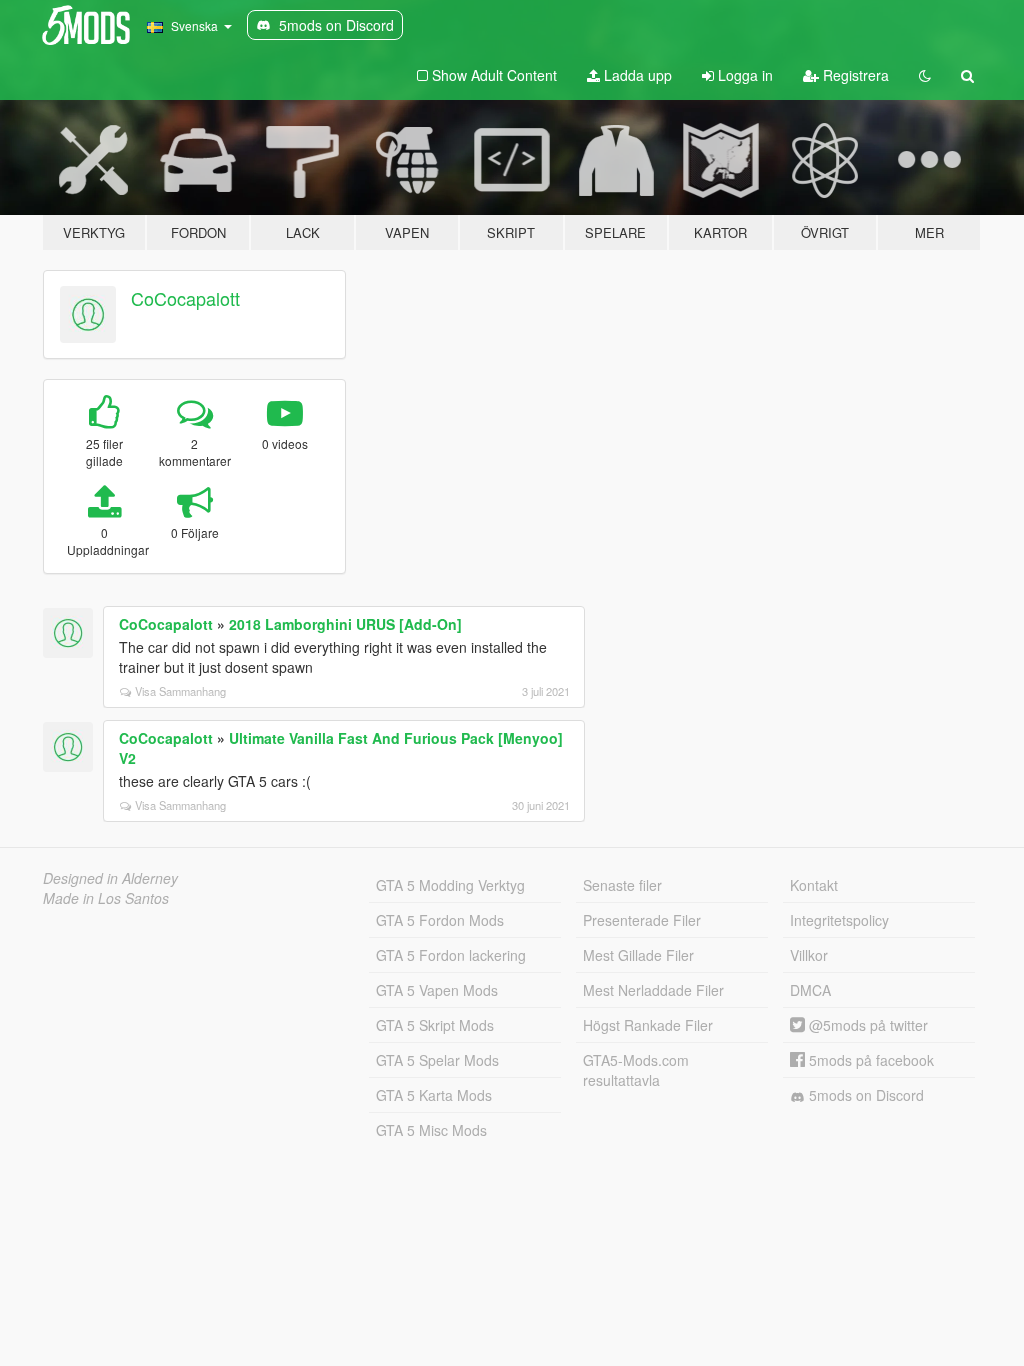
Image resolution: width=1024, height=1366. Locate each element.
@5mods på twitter (866, 1025)
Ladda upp (636, 75)
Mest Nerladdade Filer (653, 990)
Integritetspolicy (839, 920)
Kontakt (814, 885)
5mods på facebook (869, 1060)
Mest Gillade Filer (638, 955)
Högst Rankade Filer (648, 1025)
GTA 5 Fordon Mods (440, 920)
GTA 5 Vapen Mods (437, 990)
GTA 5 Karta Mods (434, 1095)
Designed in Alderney (110, 878)
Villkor (809, 955)
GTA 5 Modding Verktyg (450, 885)
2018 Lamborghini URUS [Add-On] (345, 624)
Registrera (854, 75)
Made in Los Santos (106, 898)
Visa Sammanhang (180, 691)
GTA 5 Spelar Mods (437, 1060)
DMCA (810, 990)
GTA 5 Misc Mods (431, 1130)
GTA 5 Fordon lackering (451, 955)
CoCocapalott (185, 298)
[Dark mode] (925, 75)
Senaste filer (622, 885)
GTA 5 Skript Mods (435, 1025)
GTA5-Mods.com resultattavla (636, 1070)
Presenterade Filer (642, 920)
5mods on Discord (864, 1095)
